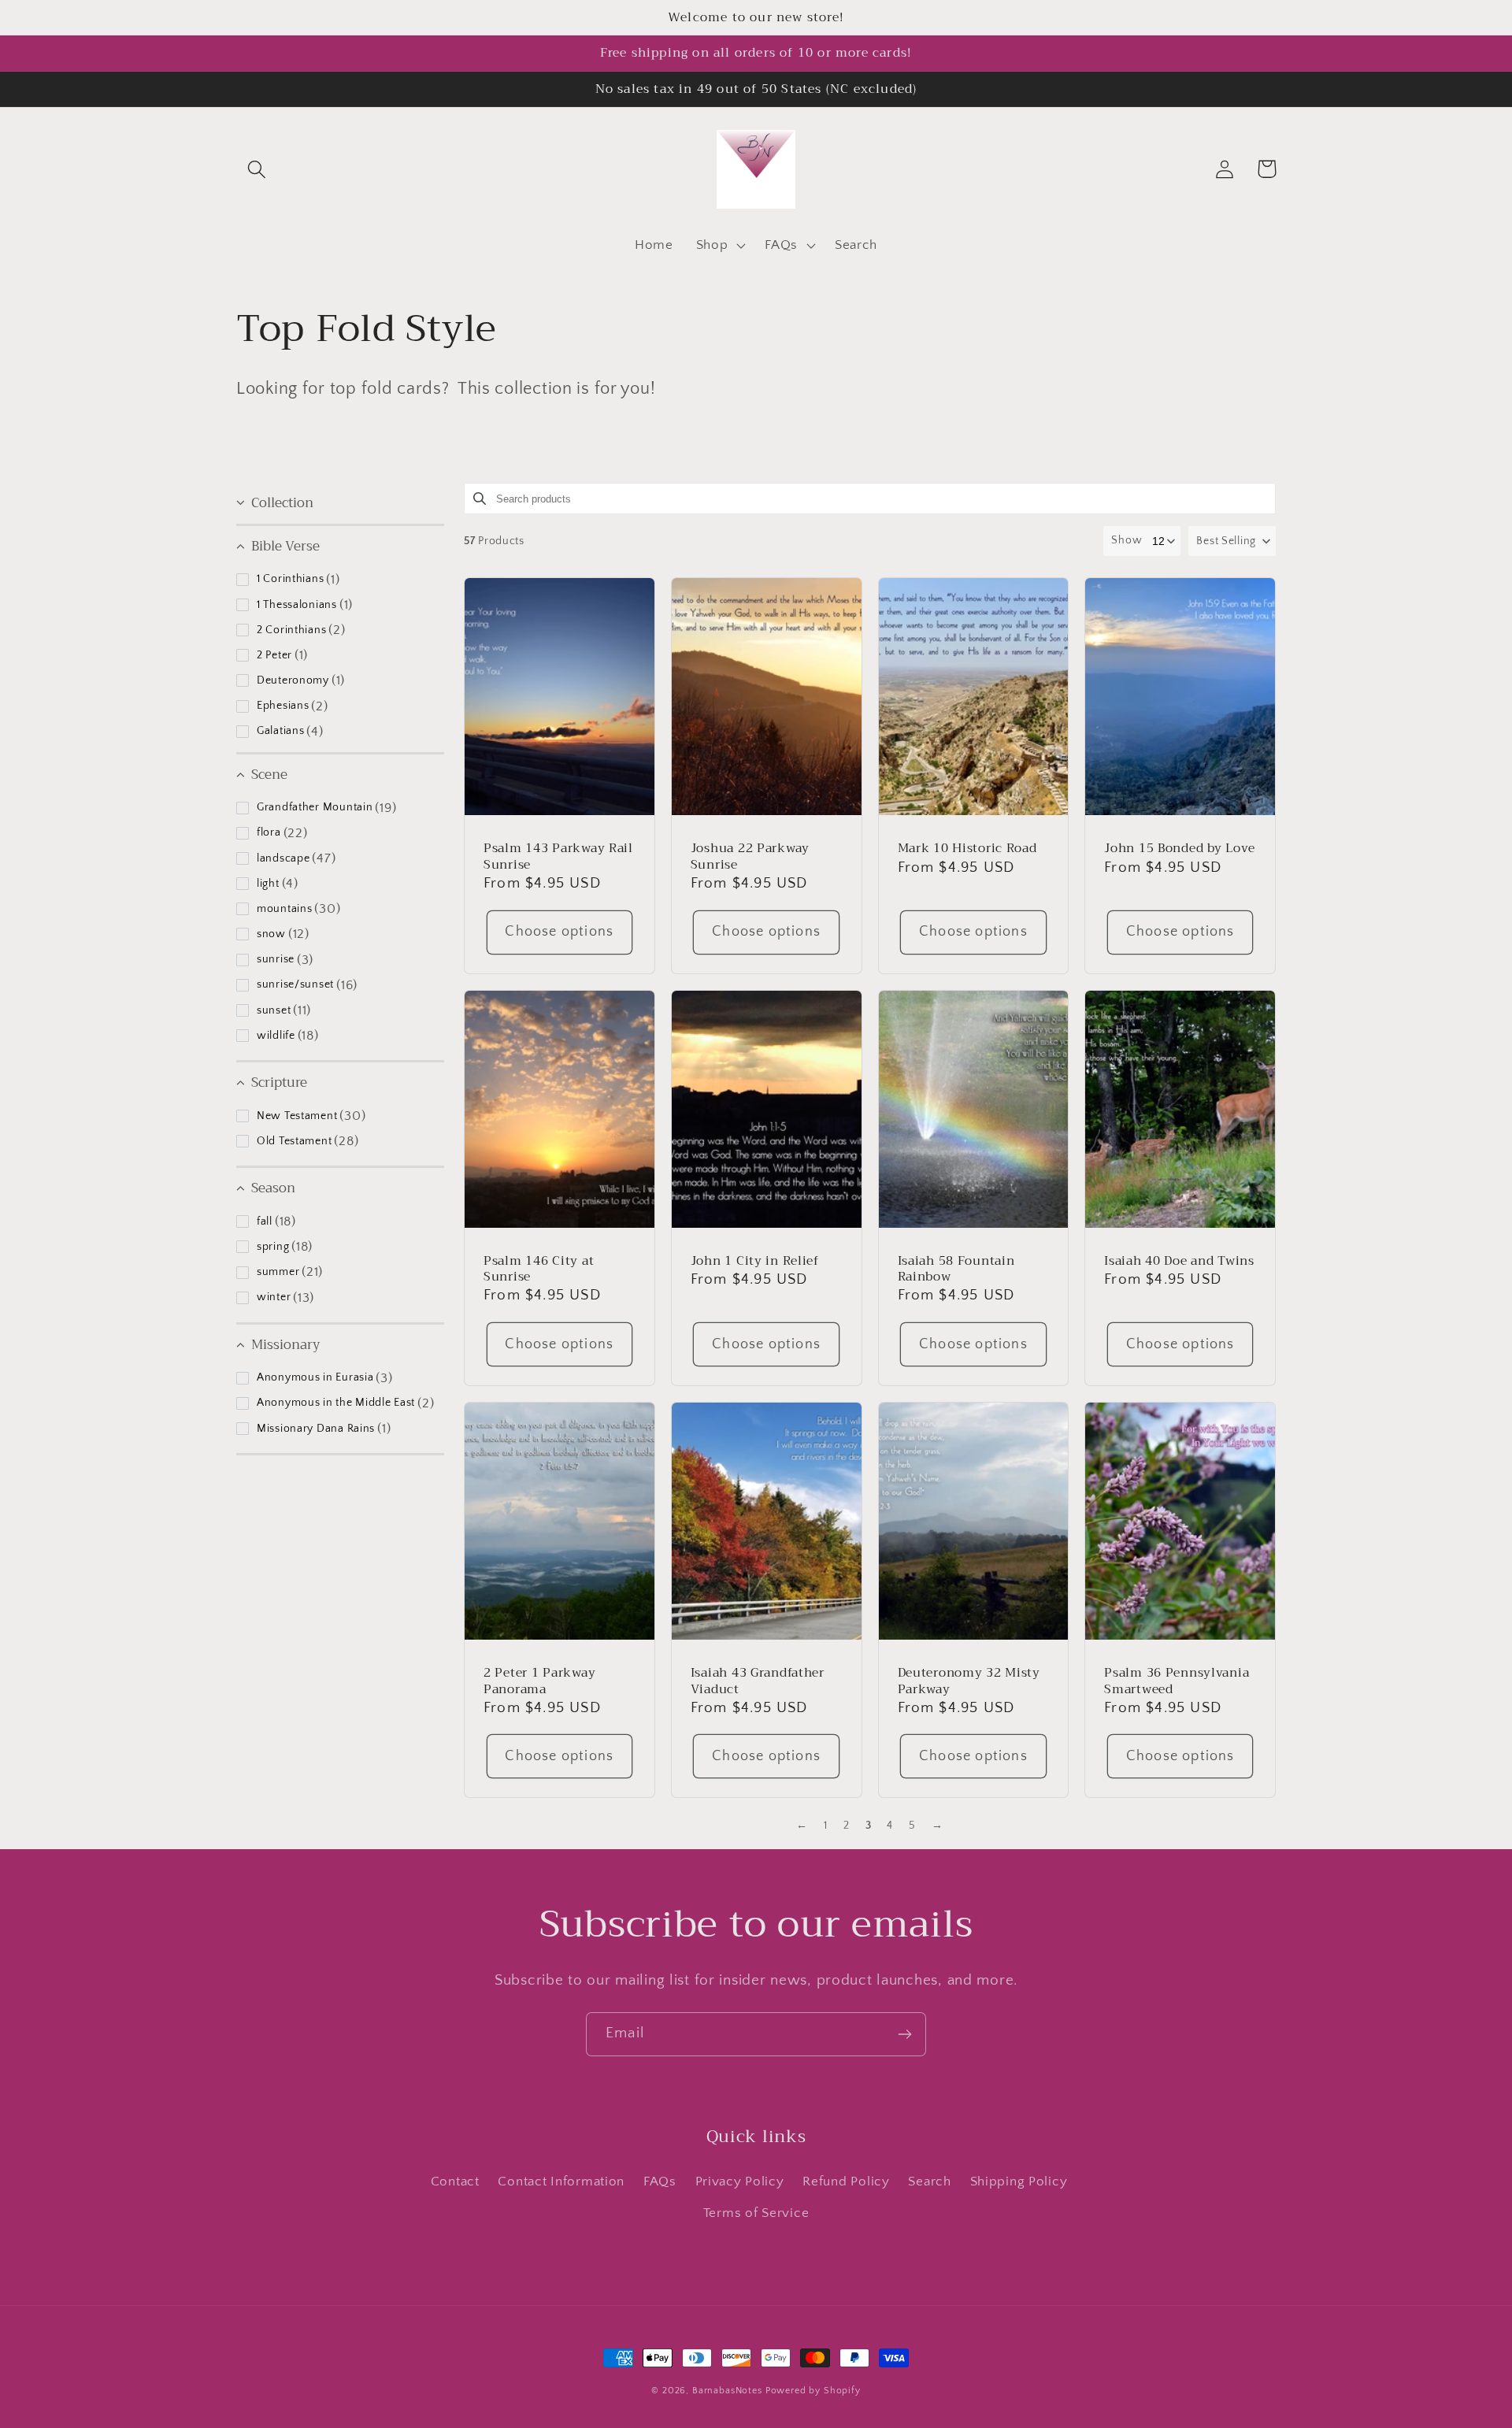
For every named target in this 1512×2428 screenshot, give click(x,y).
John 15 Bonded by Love (1180, 848)
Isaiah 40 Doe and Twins (1179, 1261)
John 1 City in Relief (755, 1261)
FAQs (660, 2181)
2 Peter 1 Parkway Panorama (539, 1681)
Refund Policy (846, 2181)
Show (1127, 540)
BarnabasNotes (727, 2391)
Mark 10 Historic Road (967, 848)
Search (929, 2181)
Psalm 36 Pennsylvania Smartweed (1177, 1681)
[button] (257, 169)
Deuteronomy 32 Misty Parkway (969, 1681)
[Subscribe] (904, 2034)
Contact (455, 2181)
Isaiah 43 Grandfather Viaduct (758, 1681)
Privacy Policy (740, 2181)
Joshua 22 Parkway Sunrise (750, 856)
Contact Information (561, 2181)
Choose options (559, 932)
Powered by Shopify (813, 2391)
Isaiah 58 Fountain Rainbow (956, 1269)
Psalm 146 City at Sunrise (539, 1269)
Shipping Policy (1019, 2181)
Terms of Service (756, 2213)
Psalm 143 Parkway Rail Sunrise (558, 856)
